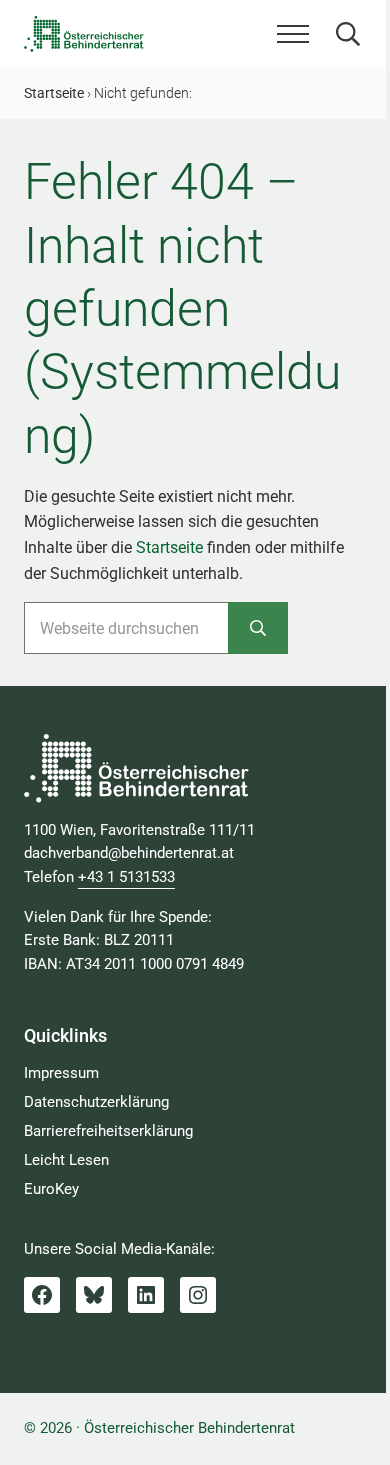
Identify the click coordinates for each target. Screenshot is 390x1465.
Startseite (169, 547)
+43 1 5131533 (126, 877)
